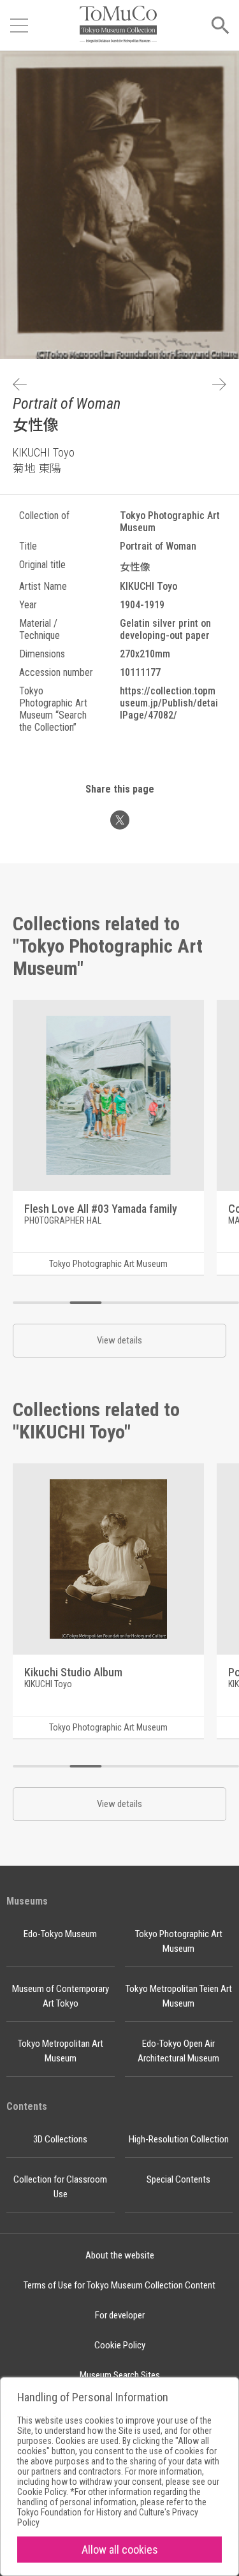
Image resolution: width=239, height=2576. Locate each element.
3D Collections (60, 2139)
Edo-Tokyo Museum (60, 1934)
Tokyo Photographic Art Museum (179, 1941)
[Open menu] (19, 26)
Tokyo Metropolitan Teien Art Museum (179, 1996)
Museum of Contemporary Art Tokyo (61, 1996)
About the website (120, 2255)
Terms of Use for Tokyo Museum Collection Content (119, 2285)
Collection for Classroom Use (60, 2187)
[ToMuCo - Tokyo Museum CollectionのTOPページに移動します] (118, 25)
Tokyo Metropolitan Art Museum (61, 2051)
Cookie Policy (120, 2345)
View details (119, 1340)
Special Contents (178, 2179)
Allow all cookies (120, 2550)
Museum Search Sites (120, 2375)
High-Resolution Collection (179, 2139)
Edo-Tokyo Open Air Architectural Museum (178, 2051)
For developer (120, 2315)
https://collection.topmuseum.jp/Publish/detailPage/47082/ (169, 703)
